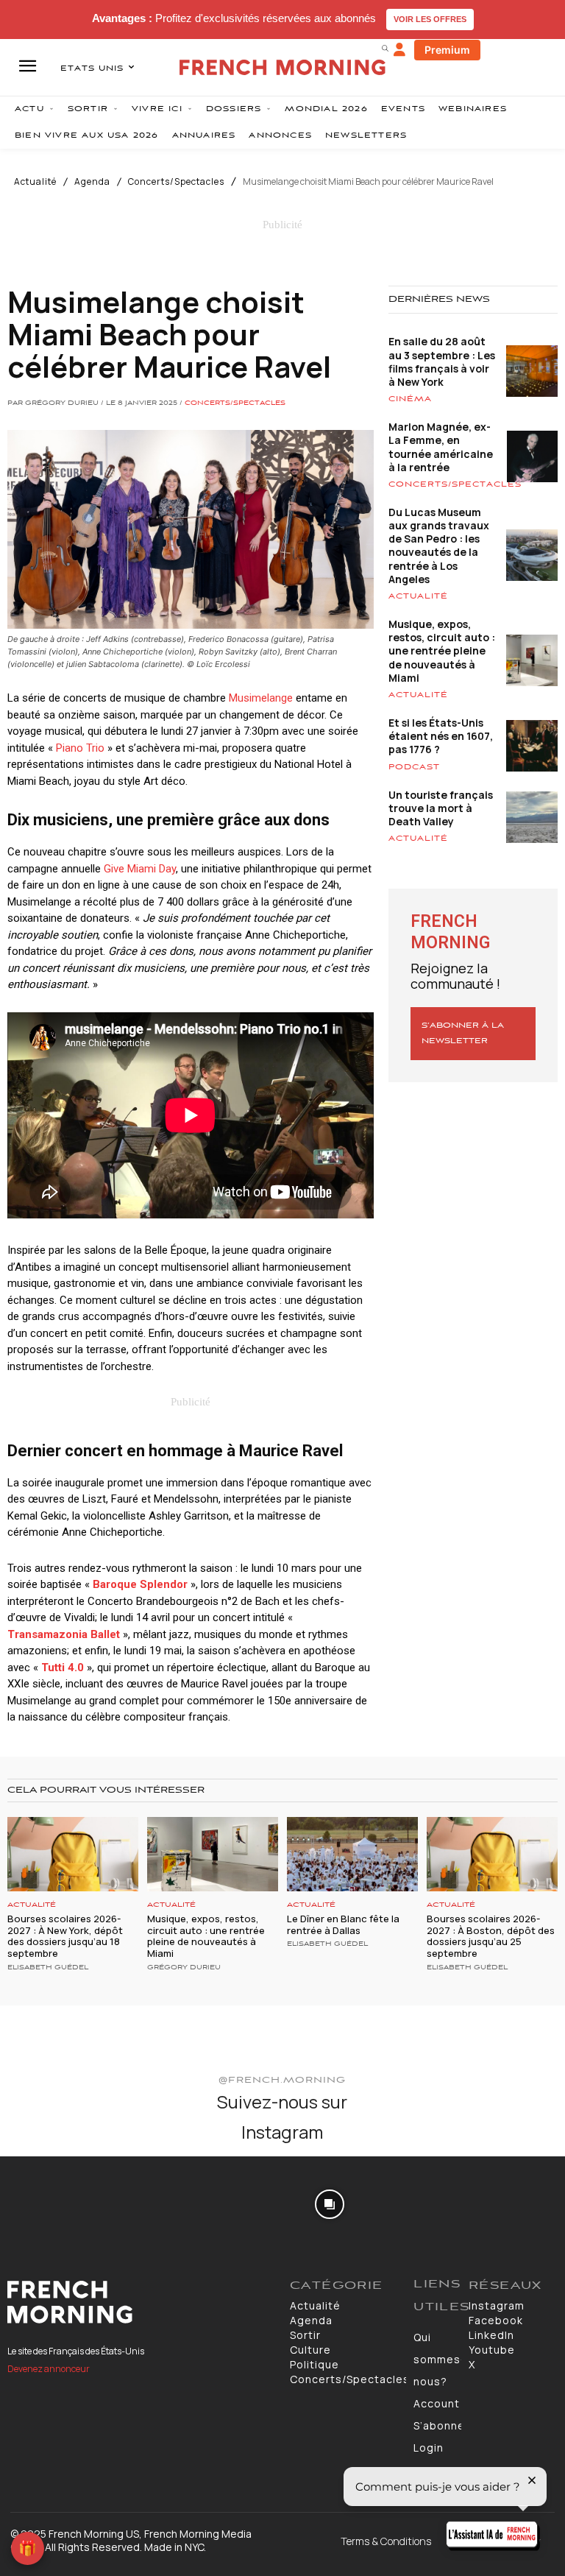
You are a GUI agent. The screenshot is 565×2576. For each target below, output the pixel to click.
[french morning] (282, 67)
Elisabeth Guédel (48, 1968)
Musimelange (261, 698)
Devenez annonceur (49, 2369)
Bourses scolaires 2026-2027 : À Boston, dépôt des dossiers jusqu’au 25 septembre (491, 1936)
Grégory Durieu (184, 1968)
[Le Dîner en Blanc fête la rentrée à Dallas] (352, 1854)
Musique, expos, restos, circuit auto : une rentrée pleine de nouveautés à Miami (442, 651)
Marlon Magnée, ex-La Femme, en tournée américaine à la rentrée (441, 447)
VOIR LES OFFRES (430, 19)
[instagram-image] (46, 2202)
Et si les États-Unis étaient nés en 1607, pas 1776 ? (441, 736)
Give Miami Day (140, 869)
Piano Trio (80, 748)
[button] (385, 48)
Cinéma (410, 399)
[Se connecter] (399, 50)
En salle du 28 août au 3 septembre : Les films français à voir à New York (442, 361)
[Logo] (141, 2302)
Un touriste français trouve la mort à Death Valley (441, 808)
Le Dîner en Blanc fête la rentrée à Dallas (343, 1924)
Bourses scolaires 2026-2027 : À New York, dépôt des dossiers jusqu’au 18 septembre (65, 1936)
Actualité (35, 182)
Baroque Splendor (140, 1584)
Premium (447, 50)
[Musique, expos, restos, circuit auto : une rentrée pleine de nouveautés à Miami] (213, 1854)
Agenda (92, 182)
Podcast (414, 767)
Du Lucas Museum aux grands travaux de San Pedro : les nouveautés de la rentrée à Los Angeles (439, 546)
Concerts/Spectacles (176, 182)
